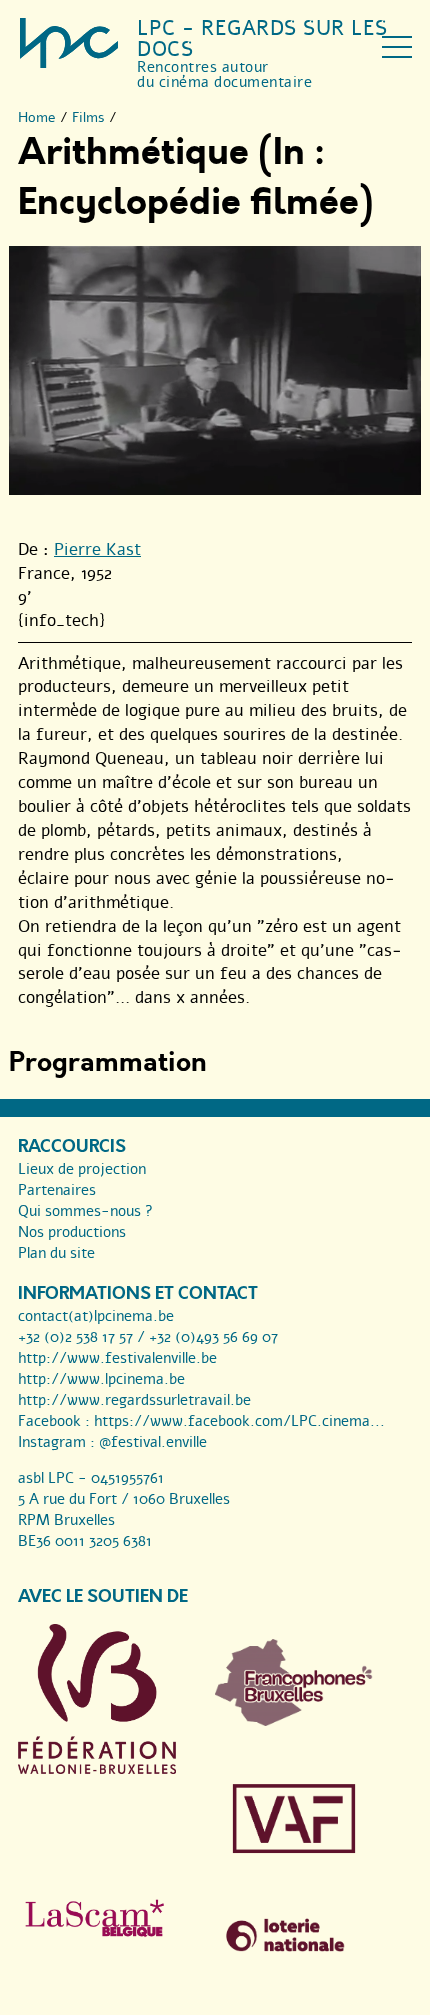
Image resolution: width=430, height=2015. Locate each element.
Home (37, 117)
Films (88, 117)
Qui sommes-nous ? (85, 1211)
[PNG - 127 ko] (294, 1721)
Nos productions (72, 1232)
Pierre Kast (97, 549)
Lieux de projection (82, 1169)
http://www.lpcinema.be (101, 1379)
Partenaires (57, 1190)
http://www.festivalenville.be (117, 1358)
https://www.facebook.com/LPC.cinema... (239, 1421)
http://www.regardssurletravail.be (134, 1400)
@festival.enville (153, 1442)
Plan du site (56, 1253)
